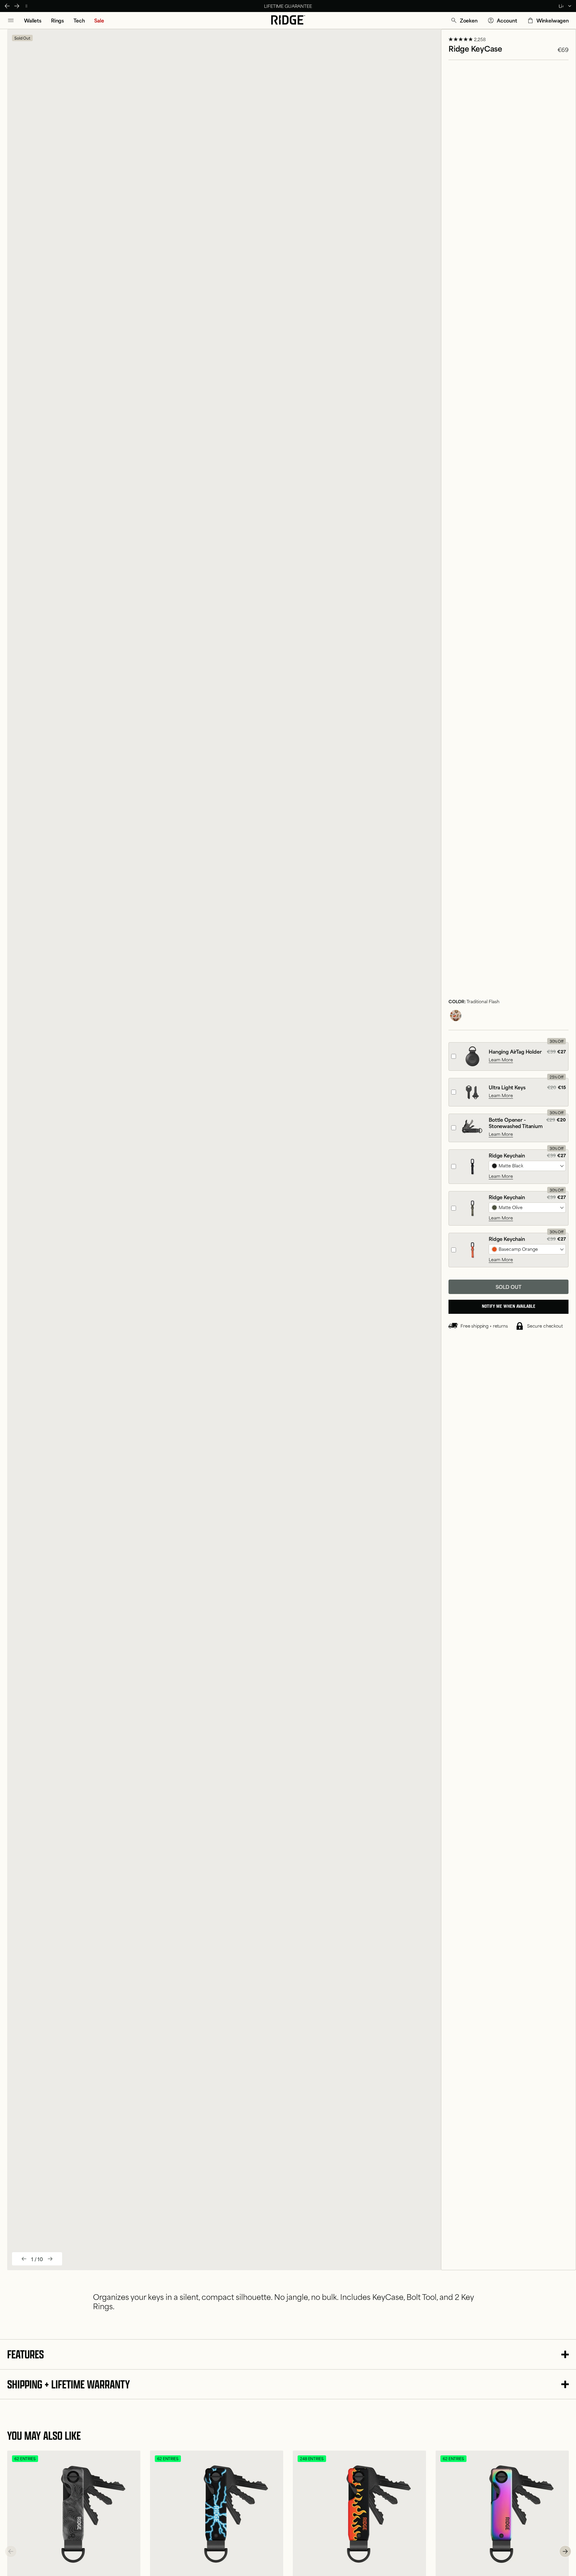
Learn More (501, 1060)
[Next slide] (50, 2259)
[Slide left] (11, 2551)
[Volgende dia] (17, 6)
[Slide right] (565, 2551)
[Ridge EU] (288, 20)
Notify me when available (509, 1307)
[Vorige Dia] (7, 6)
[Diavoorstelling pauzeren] (26, 6)
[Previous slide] (24, 2259)
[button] (464, 20)
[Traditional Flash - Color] (456, 1016)
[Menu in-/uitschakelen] (11, 20)
